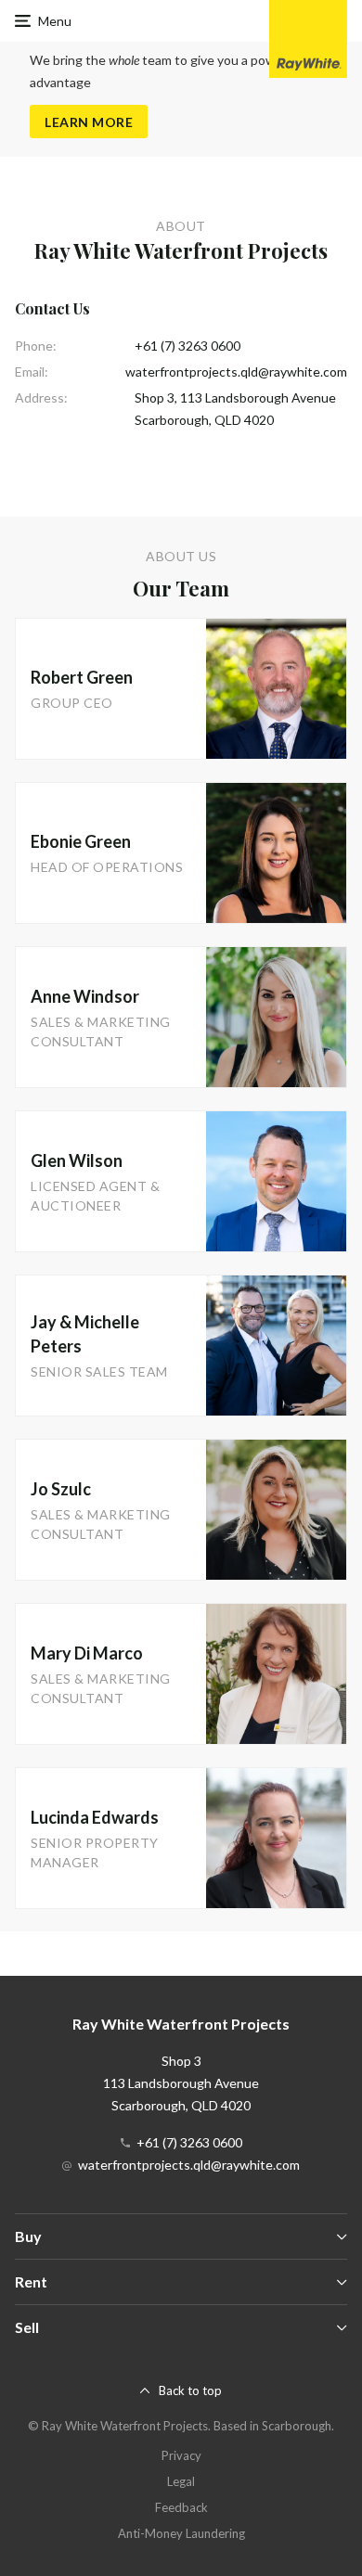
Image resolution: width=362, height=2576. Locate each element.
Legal (181, 2481)
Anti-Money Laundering (181, 2533)
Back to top (190, 2390)
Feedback (181, 2507)
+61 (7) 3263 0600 (187, 346)
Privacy (181, 2455)
